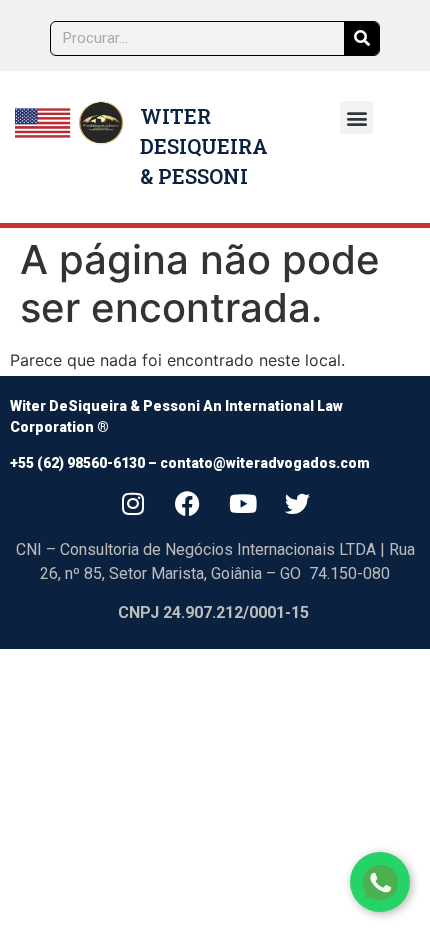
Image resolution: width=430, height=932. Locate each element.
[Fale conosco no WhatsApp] (380, 882)
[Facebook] (188, 503)
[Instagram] (133, 503)
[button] (356, 117)
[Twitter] (298, 503)
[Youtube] (243, 503)
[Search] (361, 38)
